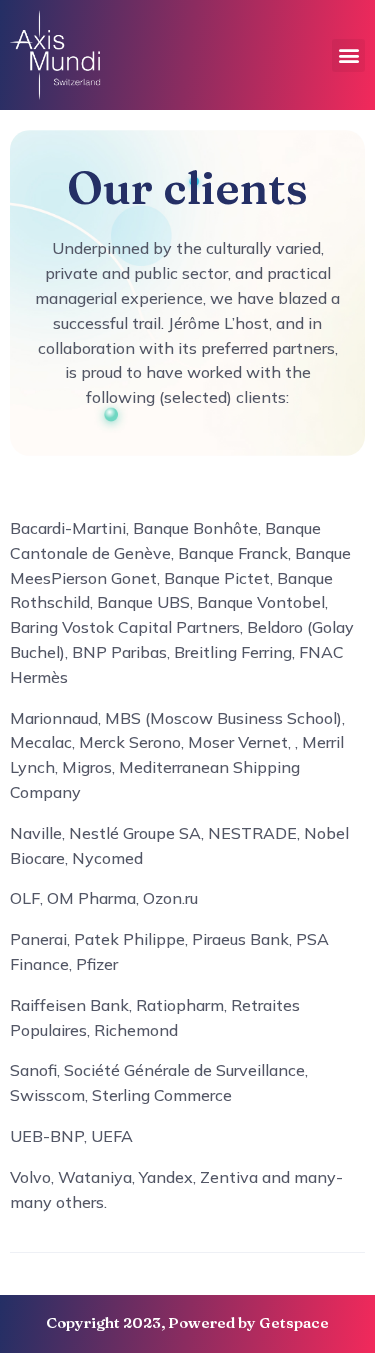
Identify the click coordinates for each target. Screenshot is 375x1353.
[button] (348, 55)
